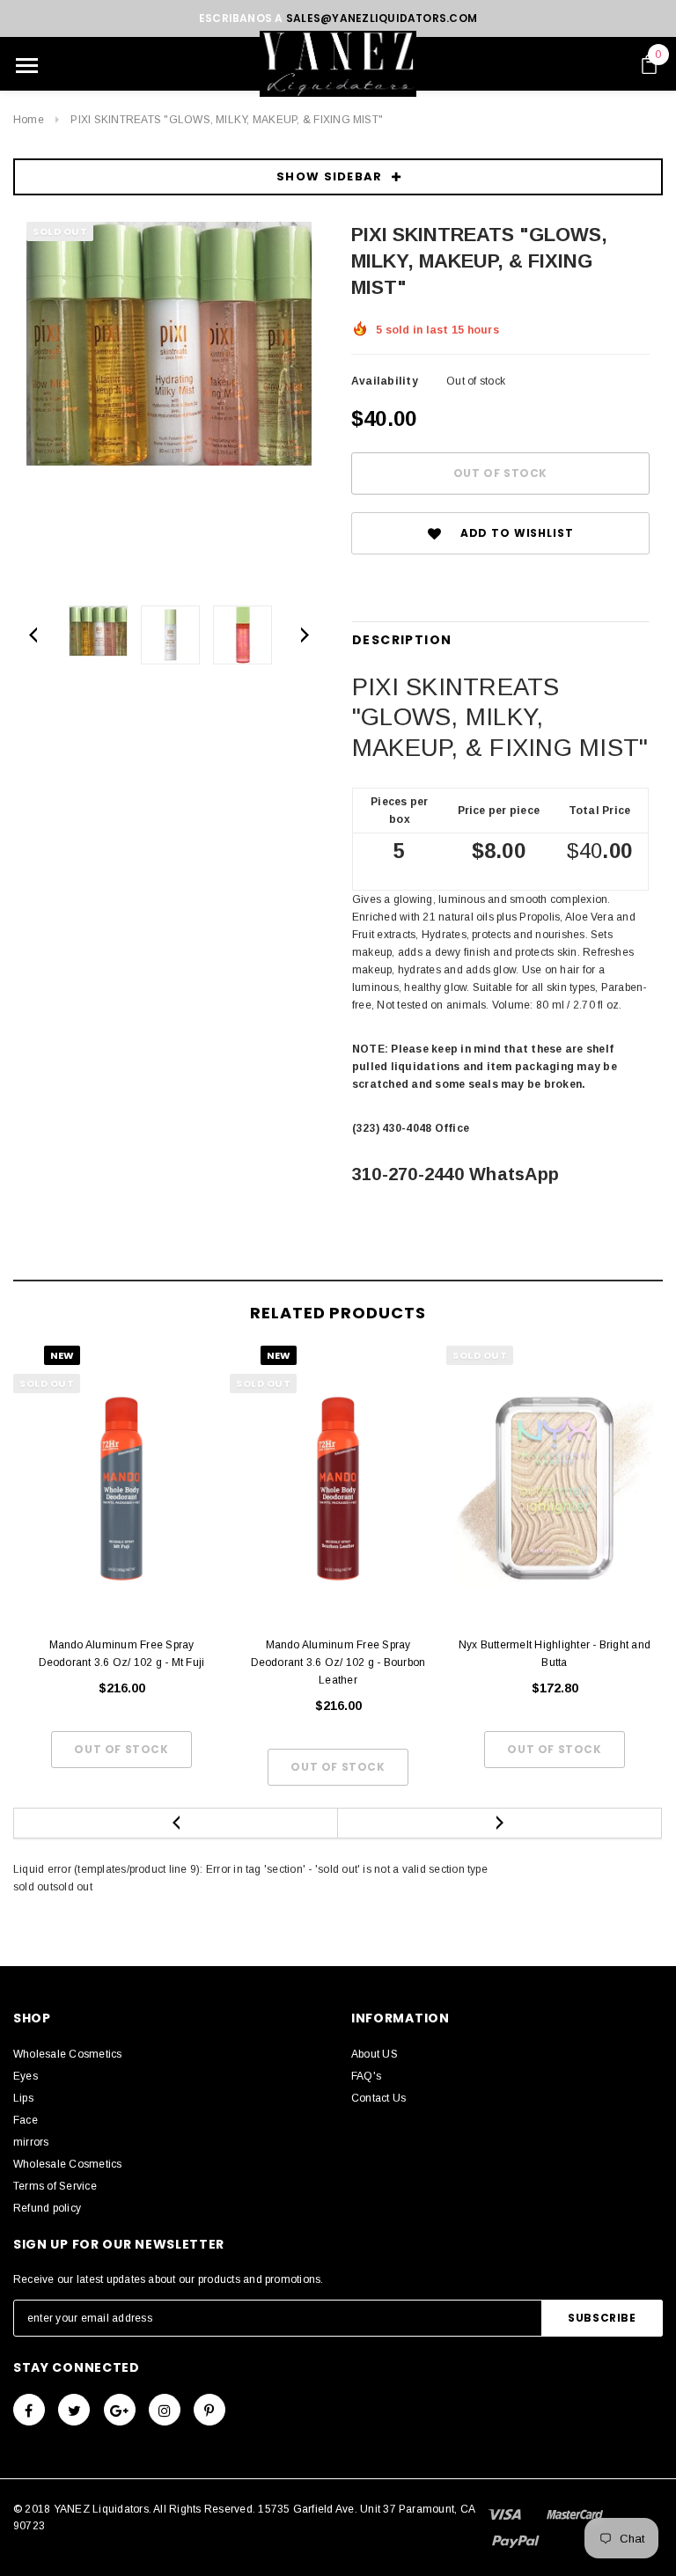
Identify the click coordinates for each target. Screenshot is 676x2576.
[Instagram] (165, 2410)
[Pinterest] (209, 2410)
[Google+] (120, 2410)
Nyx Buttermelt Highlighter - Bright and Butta (555, 1654)
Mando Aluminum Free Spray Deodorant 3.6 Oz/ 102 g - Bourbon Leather (338, 1662)
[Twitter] (74, 2410)
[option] (169, 344)
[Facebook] (29, 2410)
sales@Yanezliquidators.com (382, 18)
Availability (385, 381)
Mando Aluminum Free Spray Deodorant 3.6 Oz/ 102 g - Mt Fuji (122, 1654)
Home (29, 120)
